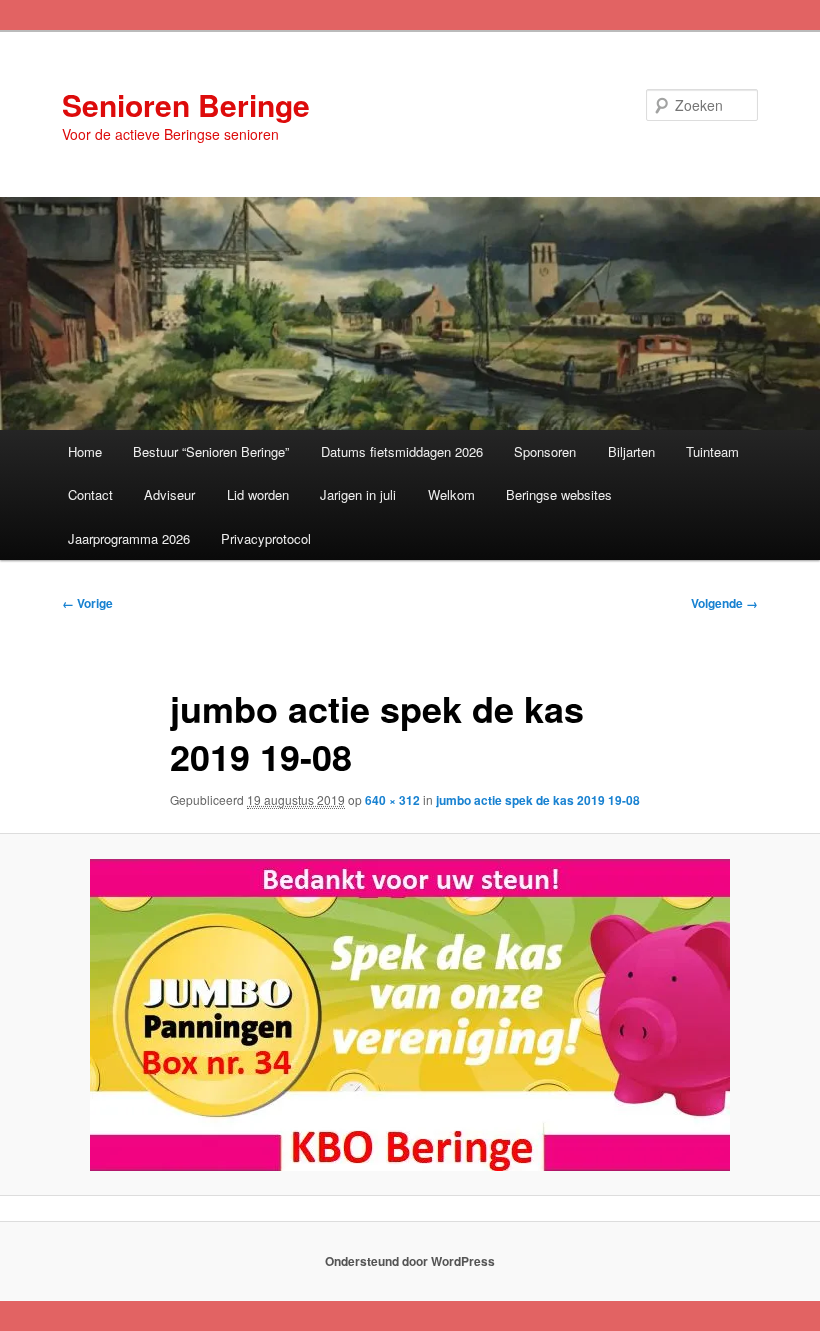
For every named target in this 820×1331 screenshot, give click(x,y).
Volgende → (724, 603)
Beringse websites (559, 494)
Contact (90, 494)
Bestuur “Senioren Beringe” (211, 451)
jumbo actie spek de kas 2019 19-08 (538, 800)
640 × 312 (392, 800)
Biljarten (631, 451)
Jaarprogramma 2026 (129, 538)
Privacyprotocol (266, 538)
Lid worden (258, 494)
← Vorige (87, 603)
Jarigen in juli (358, 494)
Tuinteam (712, 451)
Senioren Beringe (186, 104)
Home (85, 451)
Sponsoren (545, 451)
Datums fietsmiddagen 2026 (402, 451)
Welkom (451, 494)
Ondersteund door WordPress (410, 1261)
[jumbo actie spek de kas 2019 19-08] (410, 1015)
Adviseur (169, 494)
